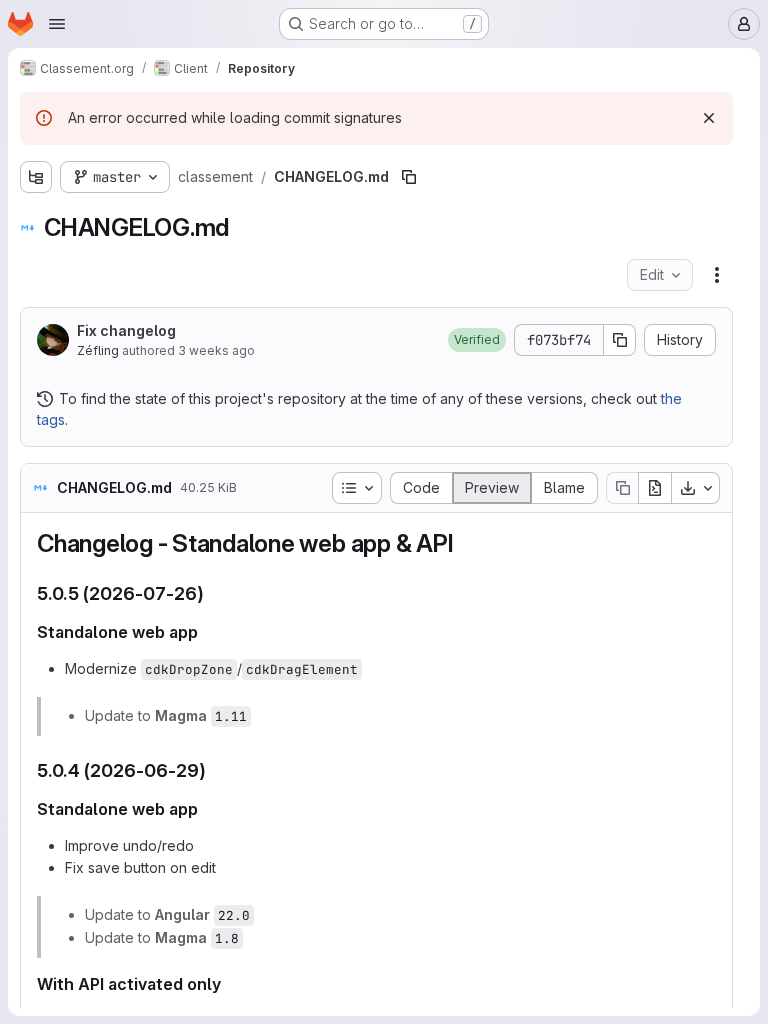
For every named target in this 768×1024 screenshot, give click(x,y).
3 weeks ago (216, 350)
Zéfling (98, 350)
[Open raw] (655, 488)
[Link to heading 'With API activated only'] (230, 984)
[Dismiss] (709, 118)
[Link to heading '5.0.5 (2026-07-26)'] (214, 593)
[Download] (696, 488)
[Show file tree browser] (36, 177)
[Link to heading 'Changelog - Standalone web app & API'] (466, 543)
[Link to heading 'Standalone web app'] (207, 632)
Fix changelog (126, 330)
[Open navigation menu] (57, 24)
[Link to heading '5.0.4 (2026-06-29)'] (216, 770)
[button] (477, 340)
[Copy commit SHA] (620, 340)
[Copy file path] (409, 177)
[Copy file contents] (622, 488)
